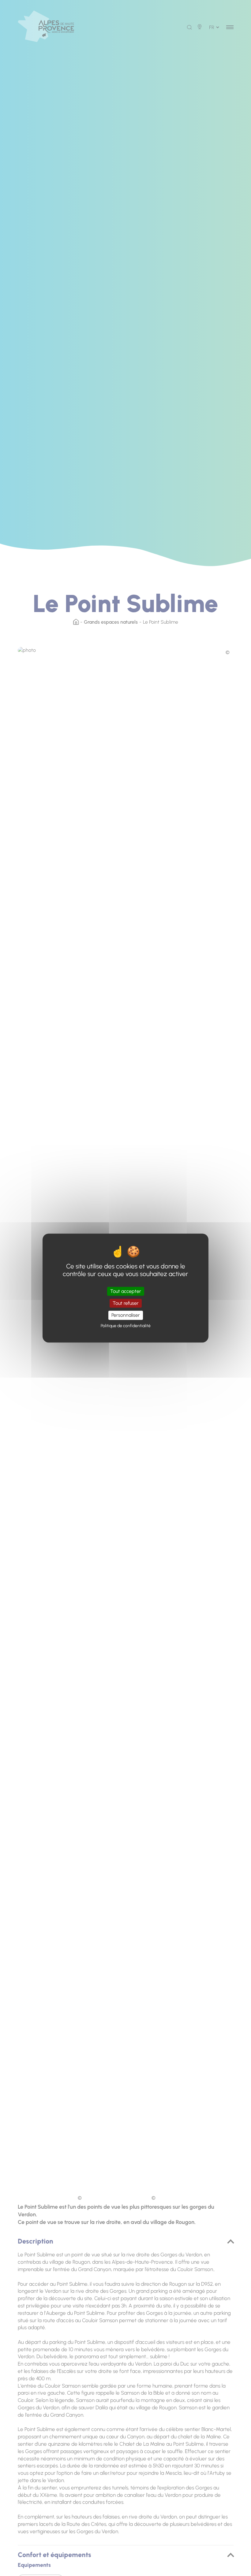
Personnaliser (126, 1315)
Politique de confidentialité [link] (126, 1326)
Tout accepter (126, 1291)
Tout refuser (126, 1303)
